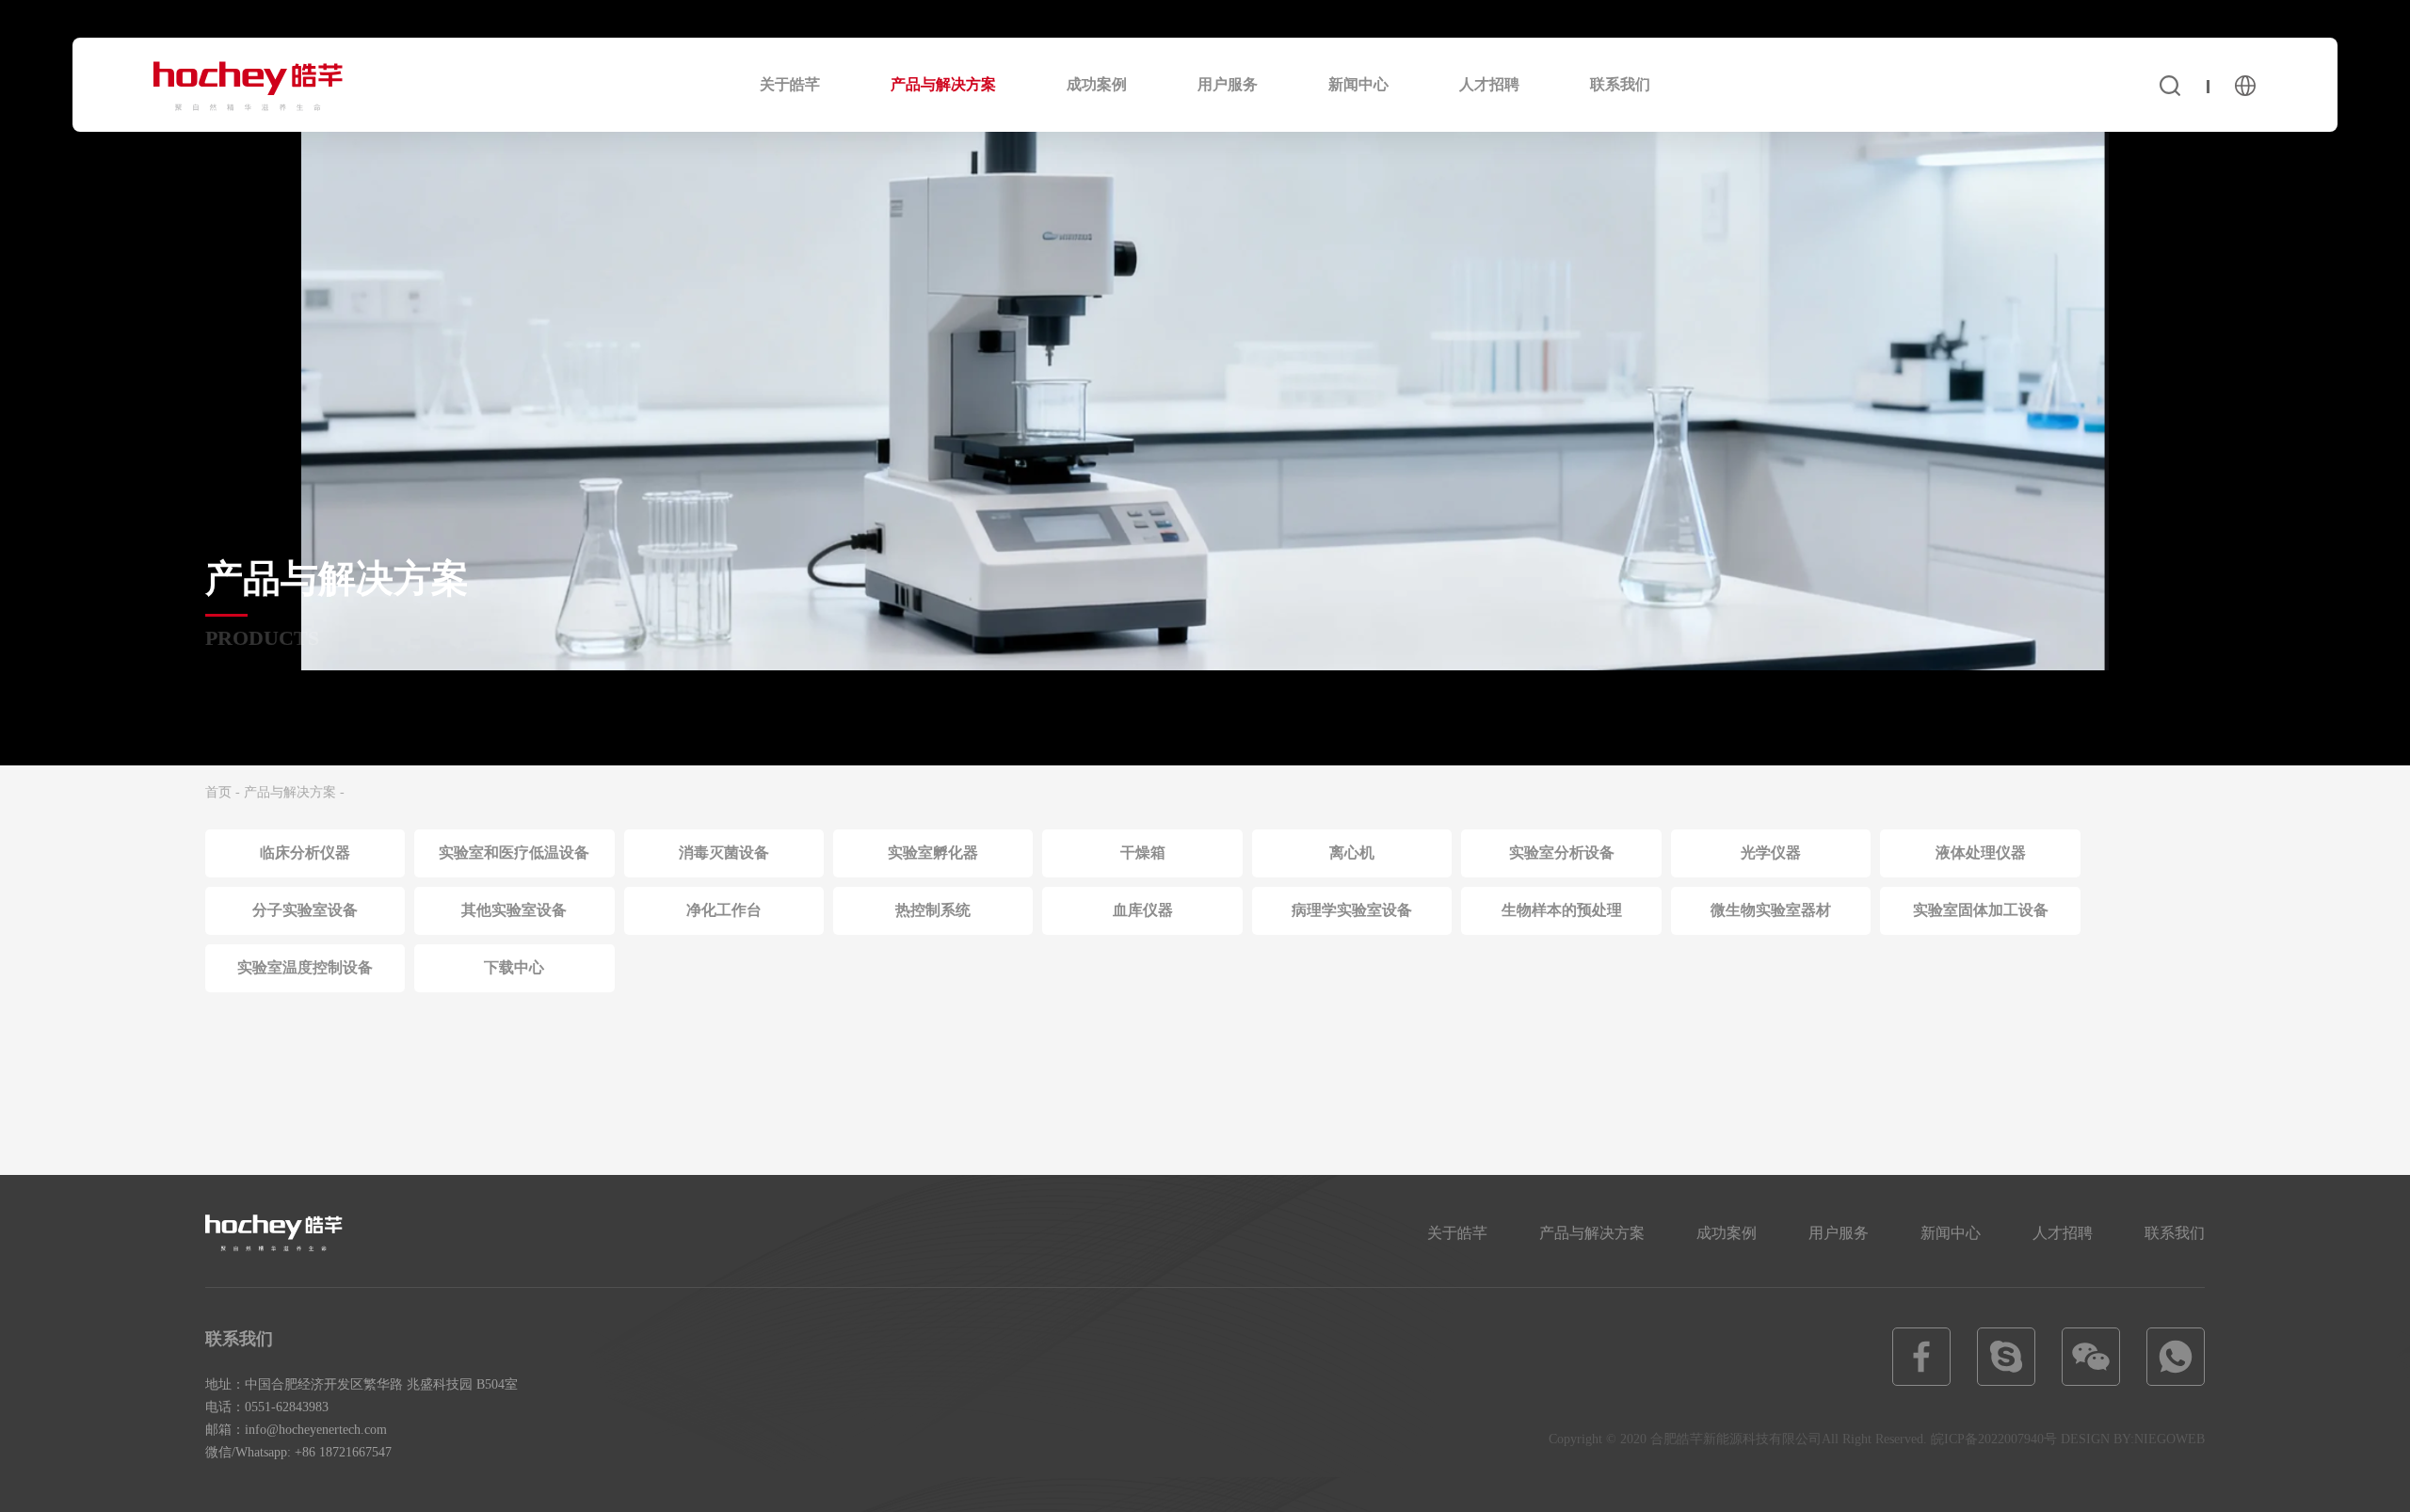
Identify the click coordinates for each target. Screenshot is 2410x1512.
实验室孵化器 (933, 853)
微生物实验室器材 (1771, 910)
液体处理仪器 (1981, 853)
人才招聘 (1489, 84)
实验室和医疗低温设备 (514, 853)
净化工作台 (724, 910)
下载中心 (514, 967)
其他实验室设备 (514, 910)
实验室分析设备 (1562, 853)
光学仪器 (1771, 853)
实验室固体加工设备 (1981, 910)
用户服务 (1228, 84)
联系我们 (1620, 84)
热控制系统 (933, 910)
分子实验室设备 (305, 910)
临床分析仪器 (305, 853)
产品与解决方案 (943, 84)
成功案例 (1097, 84)
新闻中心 (1358, 84)
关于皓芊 (790, 84)
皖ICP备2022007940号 (1994, 1439)
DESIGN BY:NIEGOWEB (2133, 1439)
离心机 (1352, 853)
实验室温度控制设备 (305, 967)
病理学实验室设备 (1352, 910)
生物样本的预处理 (1562, 910)
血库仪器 (1143, 910)
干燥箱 (1143, 853)
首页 (218, 792)
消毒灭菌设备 (724, 853)
